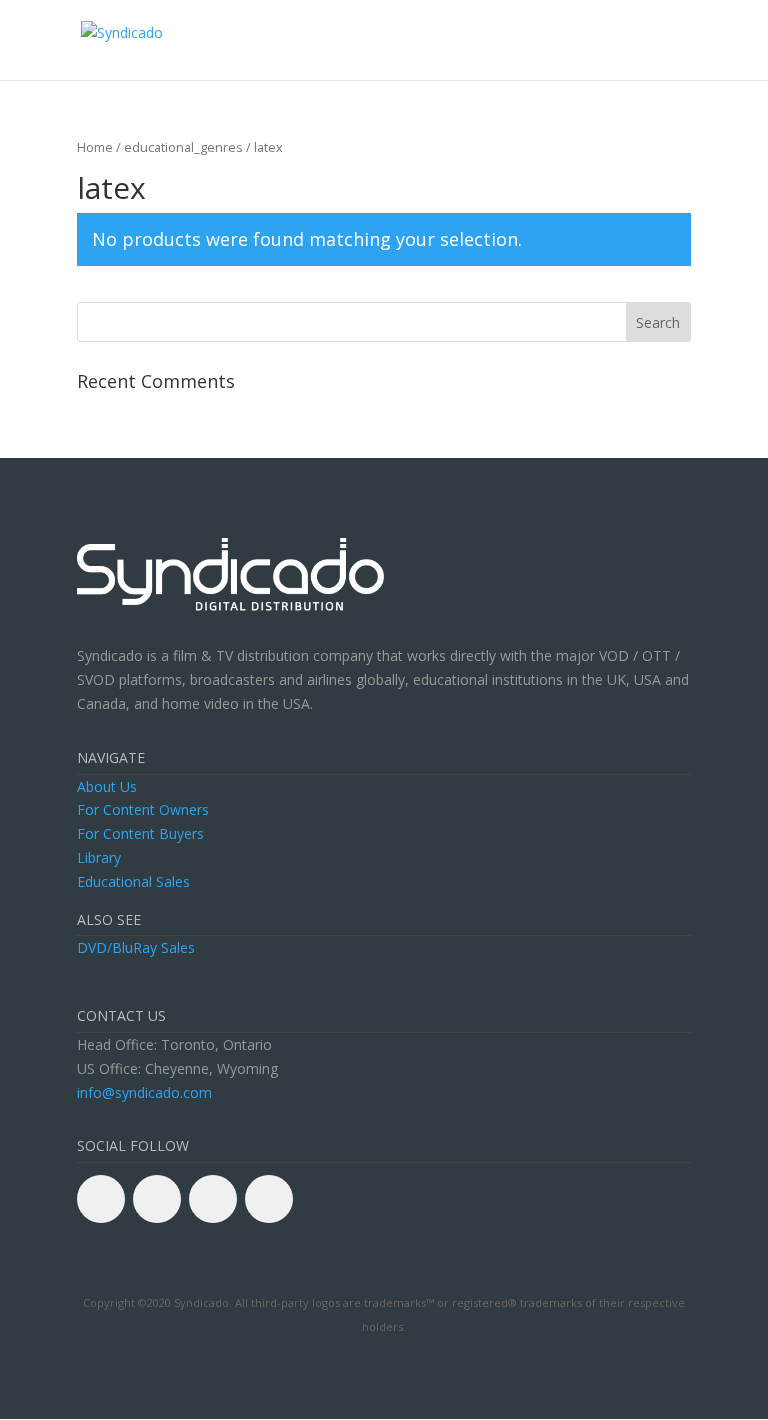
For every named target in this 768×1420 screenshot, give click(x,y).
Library (99, 857)
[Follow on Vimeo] (213, 1199)
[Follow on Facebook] (101, 1199)
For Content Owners (143, 809)
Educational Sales (133, 881)
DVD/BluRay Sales (136, 947)
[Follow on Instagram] (269, 1199)
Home (95, 147)
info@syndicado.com (144, 1092)
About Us (107, 786)
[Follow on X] (157, 1199)
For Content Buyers (140, 833)
